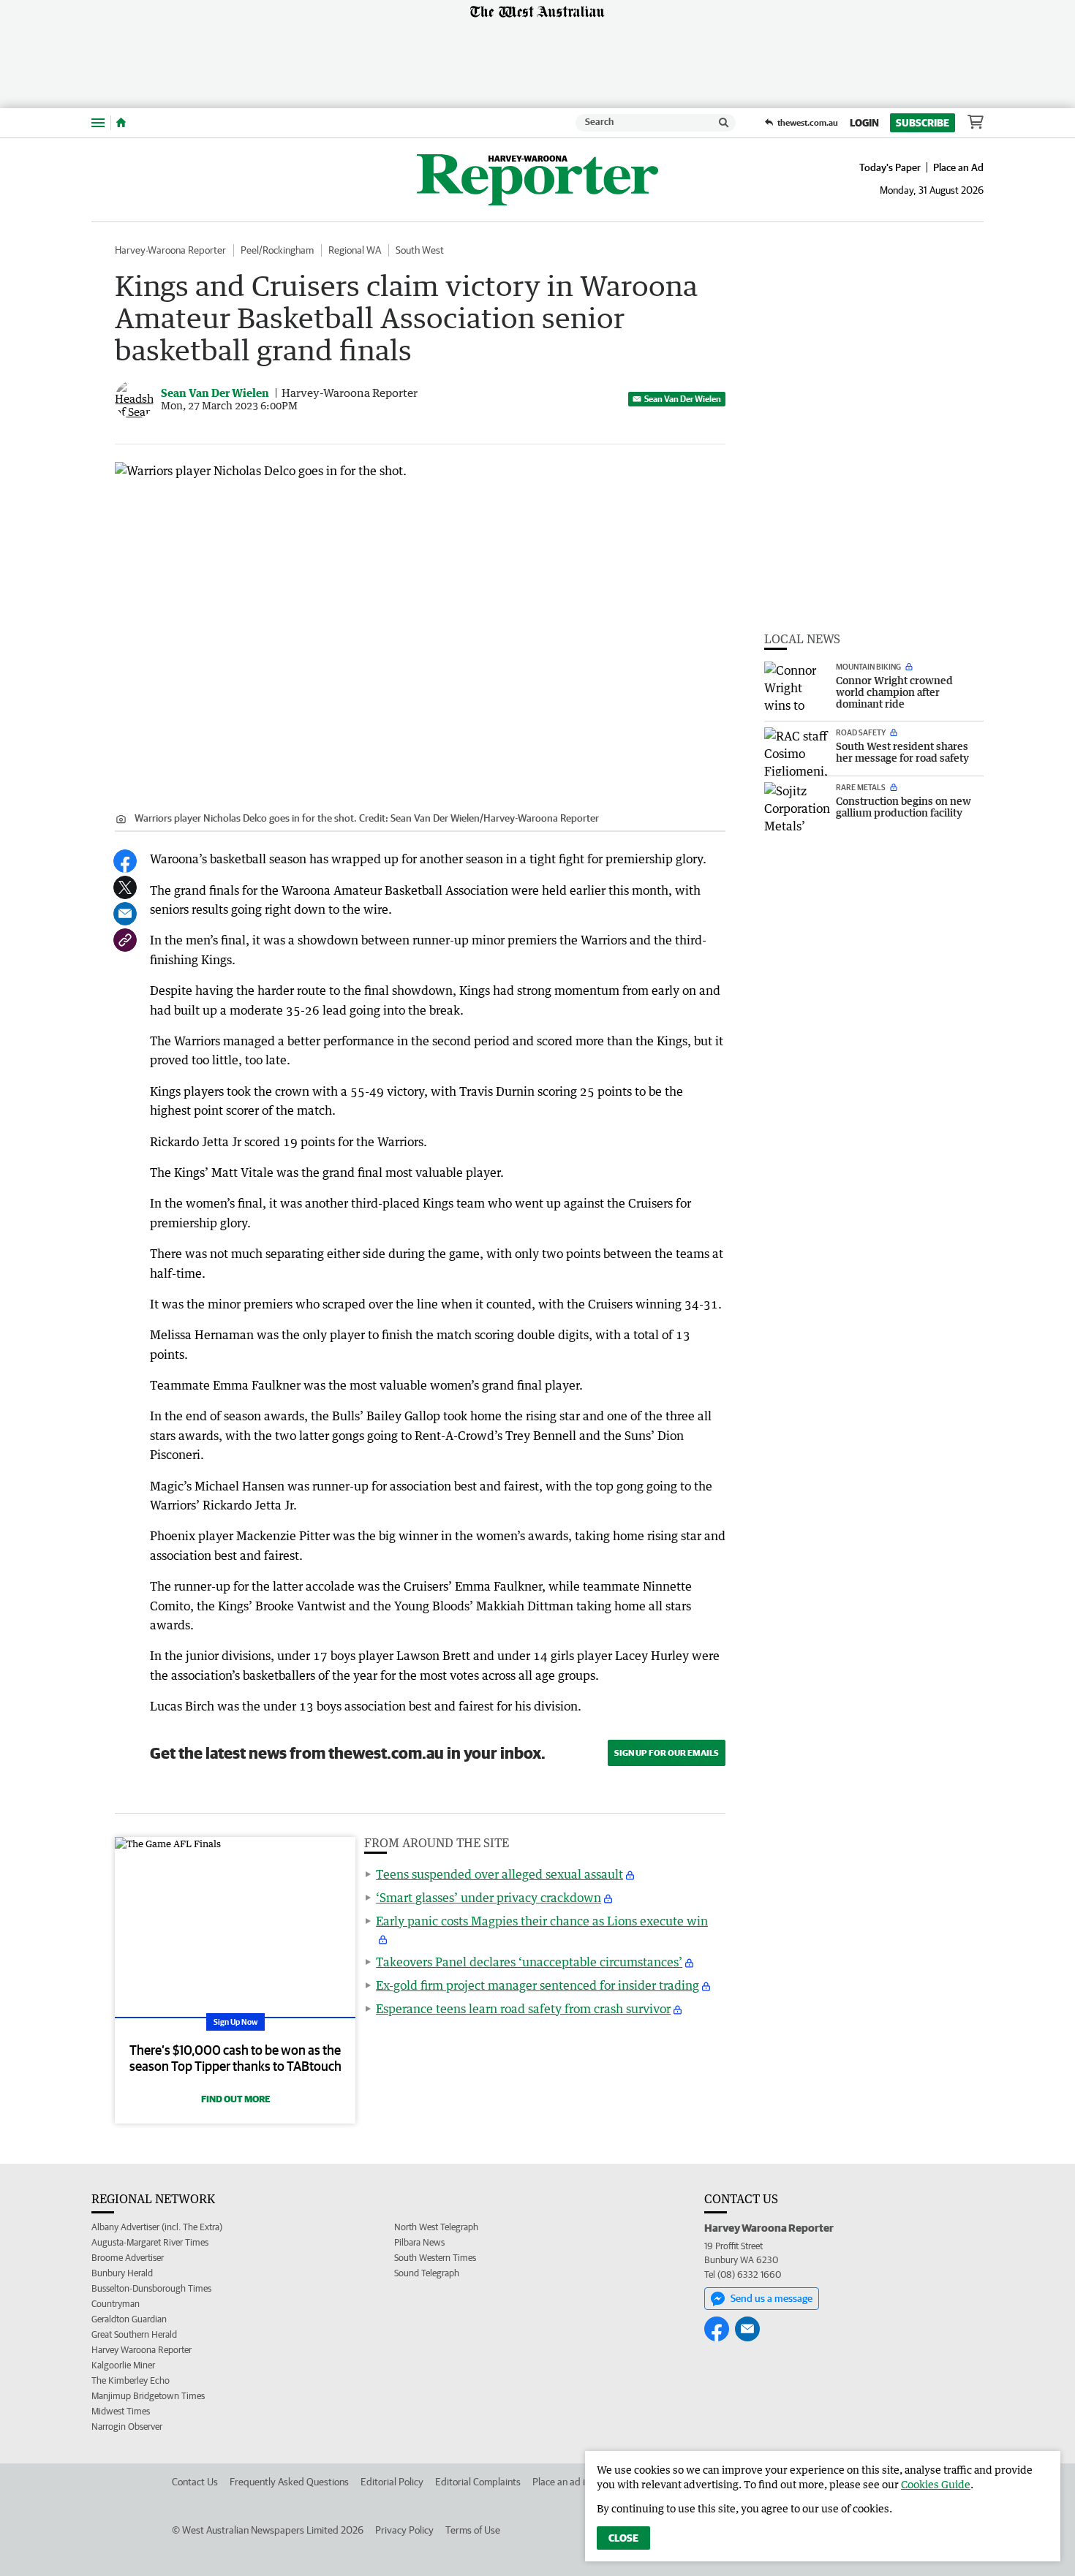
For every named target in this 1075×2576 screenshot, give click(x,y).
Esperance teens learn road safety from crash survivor (523, 2009)
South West (420, 250)
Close (623, 2538)
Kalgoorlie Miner (123, 2365)
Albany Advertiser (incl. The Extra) (157, 2227)
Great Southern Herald (134, 2334)
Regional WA (355, 250)
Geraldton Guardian (129, 2319)
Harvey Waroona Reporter (142, 2350)
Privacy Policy (404, 2530)
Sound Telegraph (427, 2273)
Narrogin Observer (127, 2427)
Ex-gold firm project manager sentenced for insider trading (537, 1985)
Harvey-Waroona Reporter (170, 250)
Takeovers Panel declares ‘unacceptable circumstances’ (529, 1962)
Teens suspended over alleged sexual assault (499, 1874)
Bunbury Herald (122, 2273)
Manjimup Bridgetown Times (148, 2396)
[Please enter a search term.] (724, 123)
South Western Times (435, 2258)
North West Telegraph (436, 2227)
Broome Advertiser (128, 2258)
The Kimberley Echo (131, 2380)
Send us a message (772, 2298)
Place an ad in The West (582, 2482)
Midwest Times (121, 2411)
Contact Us (195, 2482)
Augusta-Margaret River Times (150, 2242)
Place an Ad (958, 167)
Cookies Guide (936, 2484)
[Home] (121, 123)
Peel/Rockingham (277, 250)
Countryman (116, 2304)
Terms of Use (473, 2530)
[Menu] (98, 122)
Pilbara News (419, 2242)
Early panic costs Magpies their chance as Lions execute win (542, 1921)
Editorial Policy (392, 2482)
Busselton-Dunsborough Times (151, 2288)
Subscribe (923, 123)
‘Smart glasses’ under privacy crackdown (489, 1898)
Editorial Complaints (478, 2482)
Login (864, 123)
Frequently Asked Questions (289, 2482)
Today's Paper (890, 167)
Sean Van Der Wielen (683, 399)
